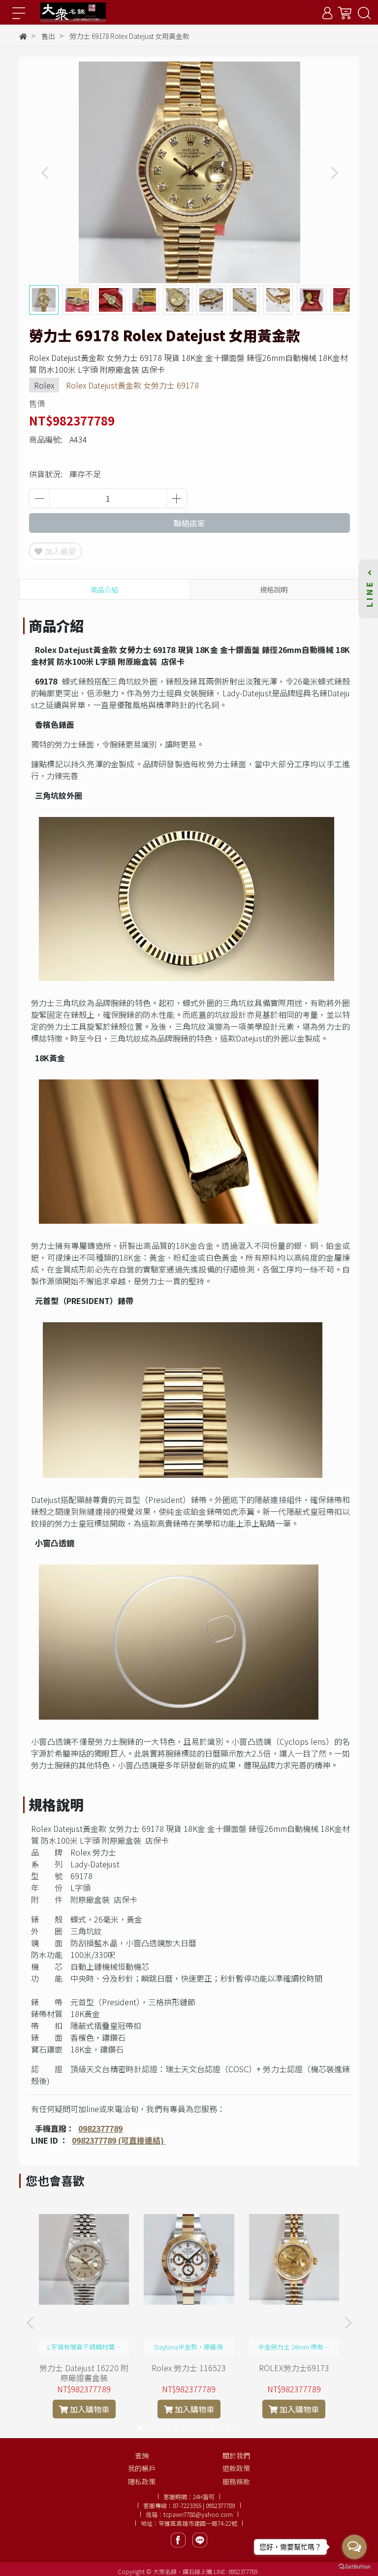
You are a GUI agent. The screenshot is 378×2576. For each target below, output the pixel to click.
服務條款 (236, 2481)
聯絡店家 (189, 523)
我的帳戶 (142, 2468)
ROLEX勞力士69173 (294, 2368)
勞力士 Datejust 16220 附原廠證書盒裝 (84, 2373)
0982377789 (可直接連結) (119, 2140)
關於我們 (236, 2455)
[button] (334, 173)
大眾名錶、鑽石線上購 (183, 2571)
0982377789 (100, 2128)
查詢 (142, 2455)
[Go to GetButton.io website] (354, 2566)
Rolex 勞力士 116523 (189, 2368)
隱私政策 (142, 2481)
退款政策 (236, 2468)
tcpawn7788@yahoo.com (198, 2514)
